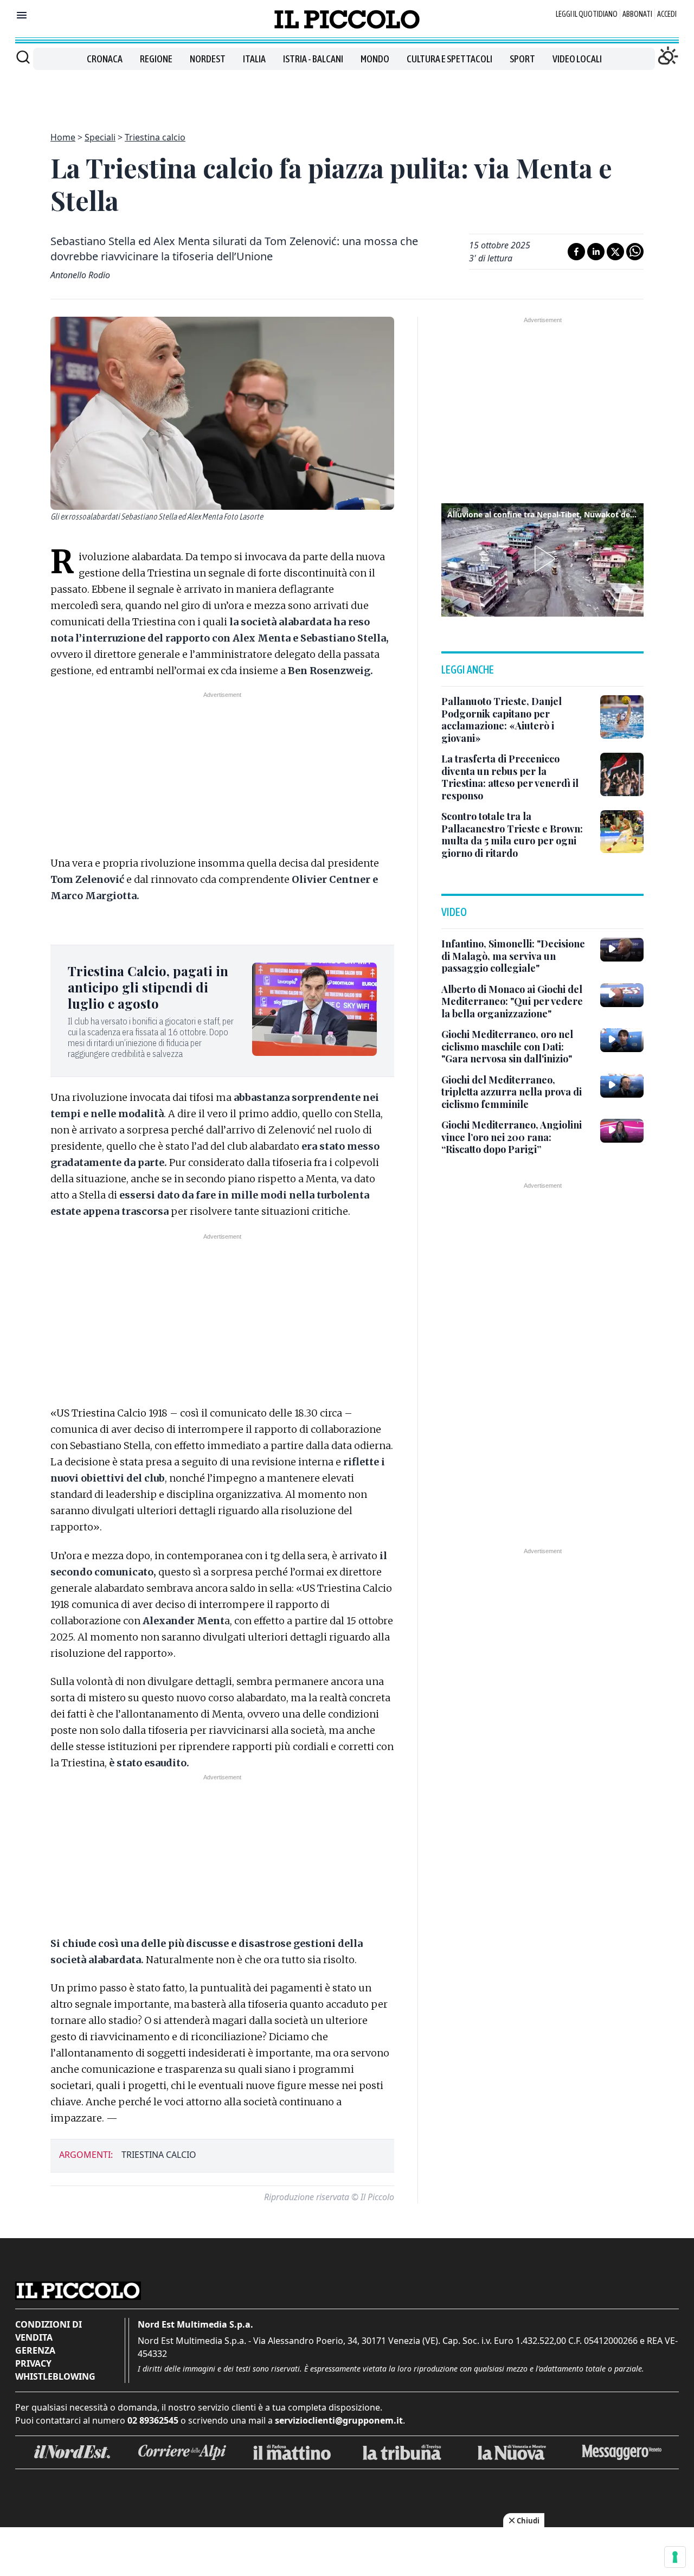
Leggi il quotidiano (587, 14)
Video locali (577, 59)
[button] (543, 559)
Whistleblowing (55, 2376)
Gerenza (35, 2350)
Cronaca (105, 59)
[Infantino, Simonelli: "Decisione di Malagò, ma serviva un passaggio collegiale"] (622, 950)
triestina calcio (159, 2155)
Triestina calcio (155, 137)
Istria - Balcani (313, 59)
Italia (254, 59)
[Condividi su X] (615, 252)
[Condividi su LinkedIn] (596, 252)
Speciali (100, 137)
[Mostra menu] (22, 15)
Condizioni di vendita (49, 2331)
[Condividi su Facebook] (576, 252)
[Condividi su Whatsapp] (635, 252)
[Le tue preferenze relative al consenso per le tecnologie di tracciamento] (675, 2557)
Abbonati (637, 14)
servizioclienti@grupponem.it (339, 2420)
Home (63, 137)
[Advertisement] (347, 94)
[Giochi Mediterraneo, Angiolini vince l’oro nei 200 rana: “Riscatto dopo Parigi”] (622, 1131)
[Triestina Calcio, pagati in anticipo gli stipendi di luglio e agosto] (314, 1009)
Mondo (375, 59)
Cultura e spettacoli (449, 59)
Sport (522, 59)
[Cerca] (23, 57)
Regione (156, 59)
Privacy (33, 2363)
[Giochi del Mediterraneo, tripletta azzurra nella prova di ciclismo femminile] (622, 1086)
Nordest (208, 59)
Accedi (667, 14)
